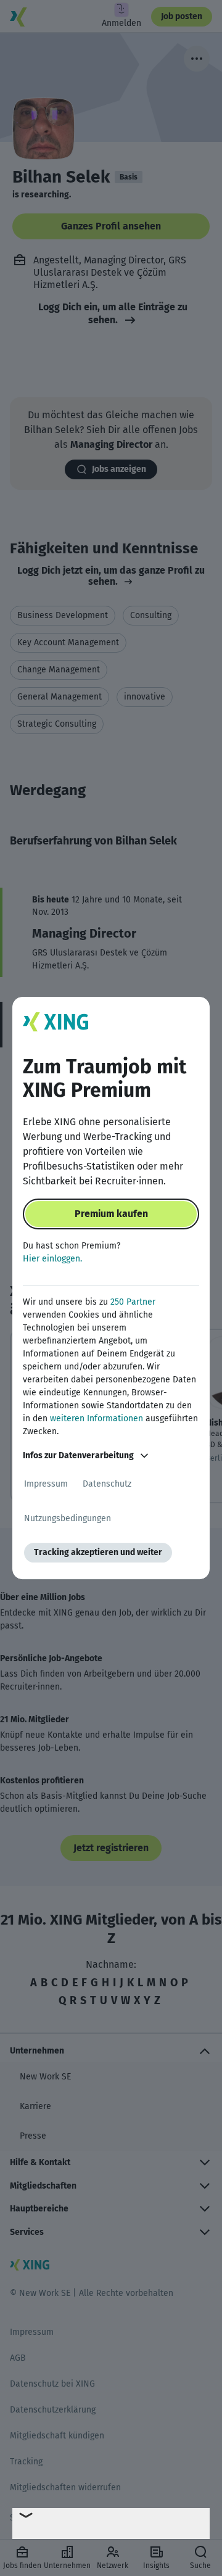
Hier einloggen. (52, 1259)
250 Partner (133, 1302)
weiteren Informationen (97, 1418)
